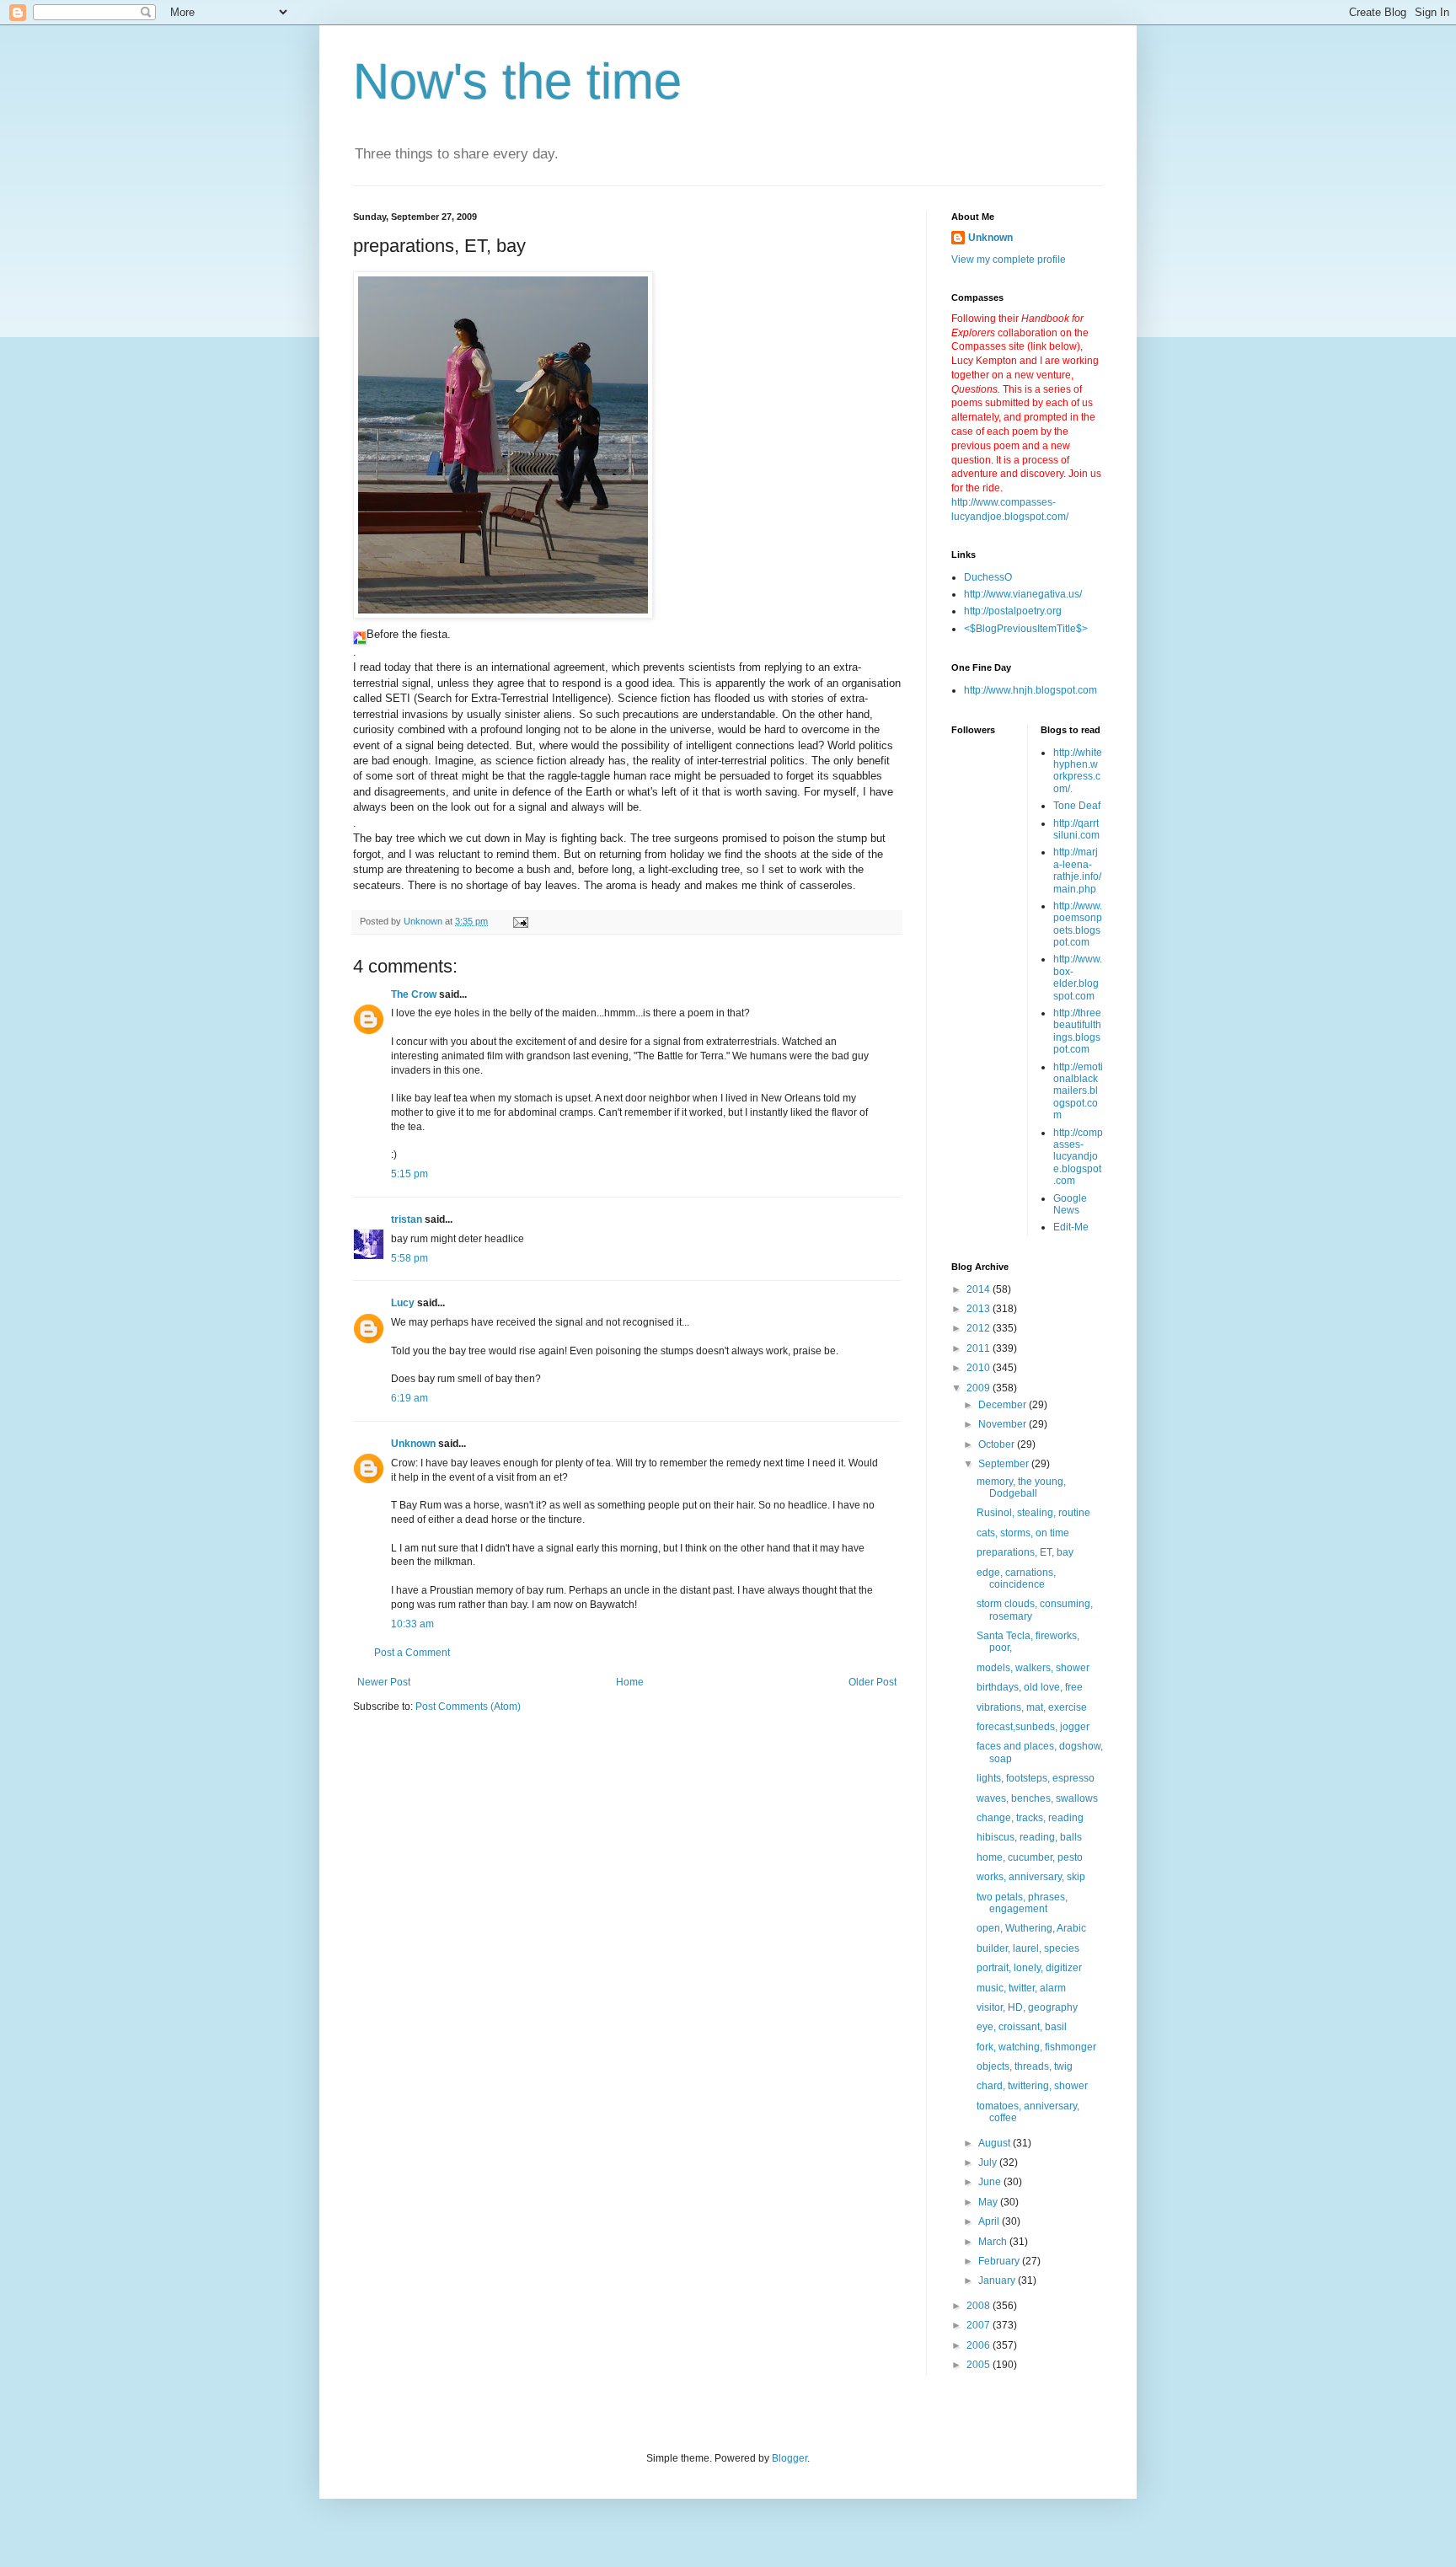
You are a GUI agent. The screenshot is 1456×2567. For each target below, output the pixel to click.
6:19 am (409, 1398)
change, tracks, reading (1030, 1818)
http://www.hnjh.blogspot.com (1030, 690)
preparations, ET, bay (1025, 1552)
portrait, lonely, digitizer (1029, 1968)
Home (630, 1682)
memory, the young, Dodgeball (1021, 1487)
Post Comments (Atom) (468, 1707)
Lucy (403, 1303)
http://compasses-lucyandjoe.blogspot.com (1078, 1157)
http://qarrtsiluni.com (1076, 829)
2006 (980, 2345)
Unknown (413, 1444)
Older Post (873, 1682)
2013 (980, 1309)
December (1004, 1405)
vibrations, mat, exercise (1032, 1707)
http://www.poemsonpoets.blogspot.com (1078, 924)
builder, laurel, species (1028, 1948)
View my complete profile (1009, 260)
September (1005, 1464)
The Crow (414, 994)
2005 (980, 2365)
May (989, 2202)
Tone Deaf (1077, 806)
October (998, 1444)
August (996, 2143)
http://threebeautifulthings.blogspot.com (1077, 1031)
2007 (980, 2325)
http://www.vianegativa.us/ (1023, 594)
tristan (407, 1219)
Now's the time (517, 81)
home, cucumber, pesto (1030, 1857)
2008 (980, 2306)
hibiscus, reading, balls (1029, 1837)
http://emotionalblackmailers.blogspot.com (1078, 1091)
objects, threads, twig (1025, 2066)
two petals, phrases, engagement (1022, 1903)
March (994, 2242)
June (991, 2182)
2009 (980, 1388)
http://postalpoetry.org (1013, 611)
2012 (980, 1328)
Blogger (790, 2458)
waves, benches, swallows (1037, 1798)
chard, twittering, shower (1032, 2086)
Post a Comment (412, 1653)
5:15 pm (409, 1174)
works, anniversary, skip (1031, 1877)
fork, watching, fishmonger (1036, 2047)
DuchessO (988, 577)
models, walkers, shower (1033, 1668)
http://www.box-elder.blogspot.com (1078, 977)
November (1004, 1424)
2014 (980, 1289)
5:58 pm (409, 1258)
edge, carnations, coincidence (1016, 1578)
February (1000, 2261)
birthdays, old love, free (1030, 1687)
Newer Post (384, 1682)
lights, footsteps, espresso (1036, 1778)
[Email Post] (520, 921)
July (989, 2162)
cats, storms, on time (1023, 1533)
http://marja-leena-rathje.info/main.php (1077, 870)
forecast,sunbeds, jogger (1033, 1727)
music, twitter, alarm (1021, 1988)
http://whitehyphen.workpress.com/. (1078, 771)
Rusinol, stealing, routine (1033, 1513)
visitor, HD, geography (1027, 2007)
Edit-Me (1071, 1227)
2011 (980, 1348)
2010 (980, 1368)
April (990, 2221)
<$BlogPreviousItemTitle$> (1026, 629)
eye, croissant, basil (1022, 2027)
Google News (1070, 1204)
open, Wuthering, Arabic (1031, 1928)
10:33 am (412, 1624)
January (998, 2280)
